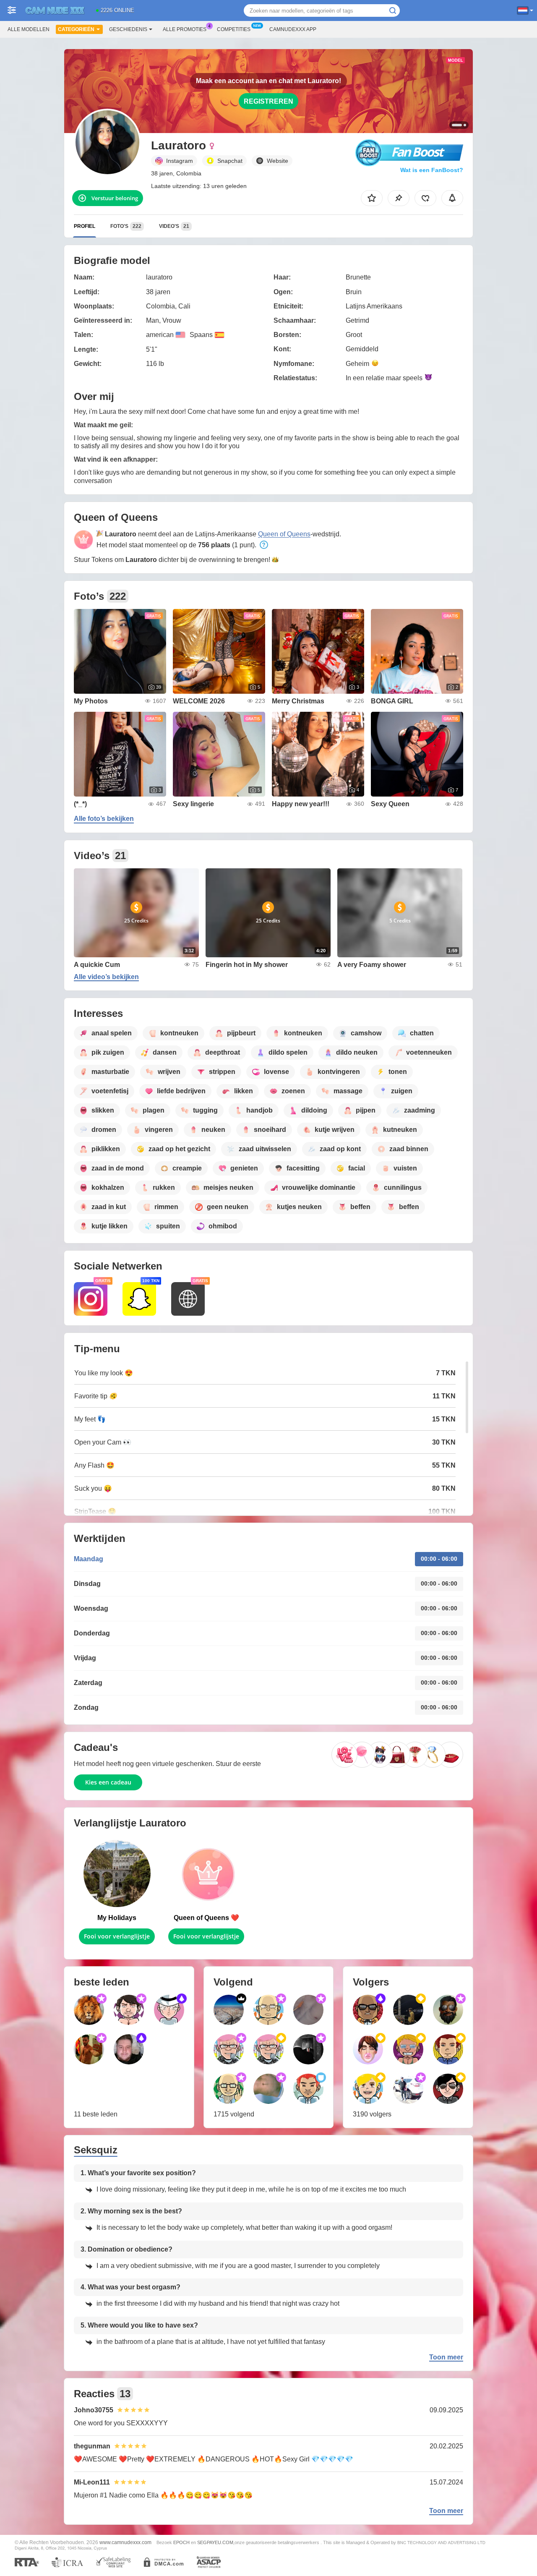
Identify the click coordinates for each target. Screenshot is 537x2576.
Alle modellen (29, 29)
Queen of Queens (284, 534)
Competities (234, 29)
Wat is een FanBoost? (432, 170)
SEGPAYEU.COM (215, 2542)
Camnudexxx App (293, 29)
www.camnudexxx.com (125, 2542)
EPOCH (181, 2542)
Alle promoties (185, 29)
